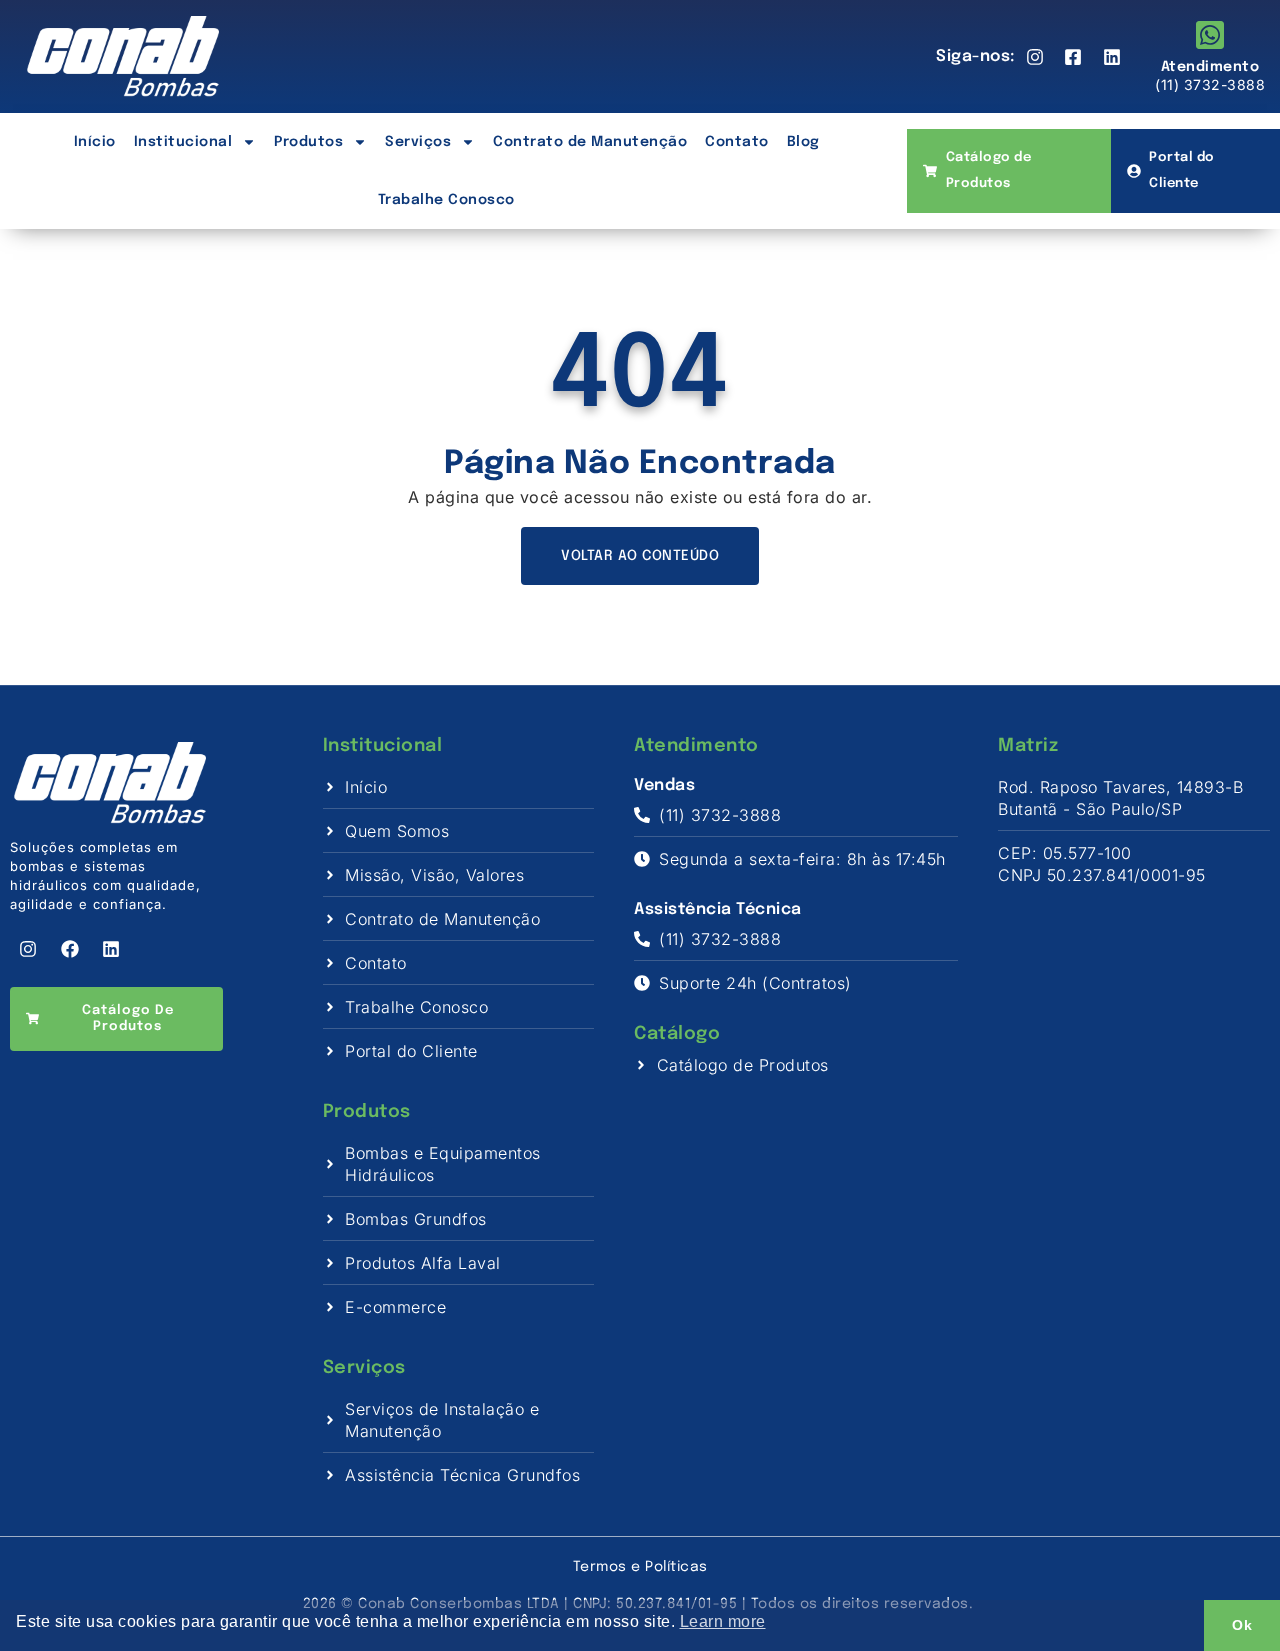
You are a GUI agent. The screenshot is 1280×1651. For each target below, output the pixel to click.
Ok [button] (1242, 1625)
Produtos (308, 142)
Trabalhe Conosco (446, 200)
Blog (803, 142)
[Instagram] (28, 949)
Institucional (183, 142)
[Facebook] (70, 949)
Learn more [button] (723, 1621)
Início (95, 142)
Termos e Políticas (640, 1567)
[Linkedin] (111, 949)
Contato (737, 142)
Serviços (418, 142)
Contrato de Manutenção (590, 142)
